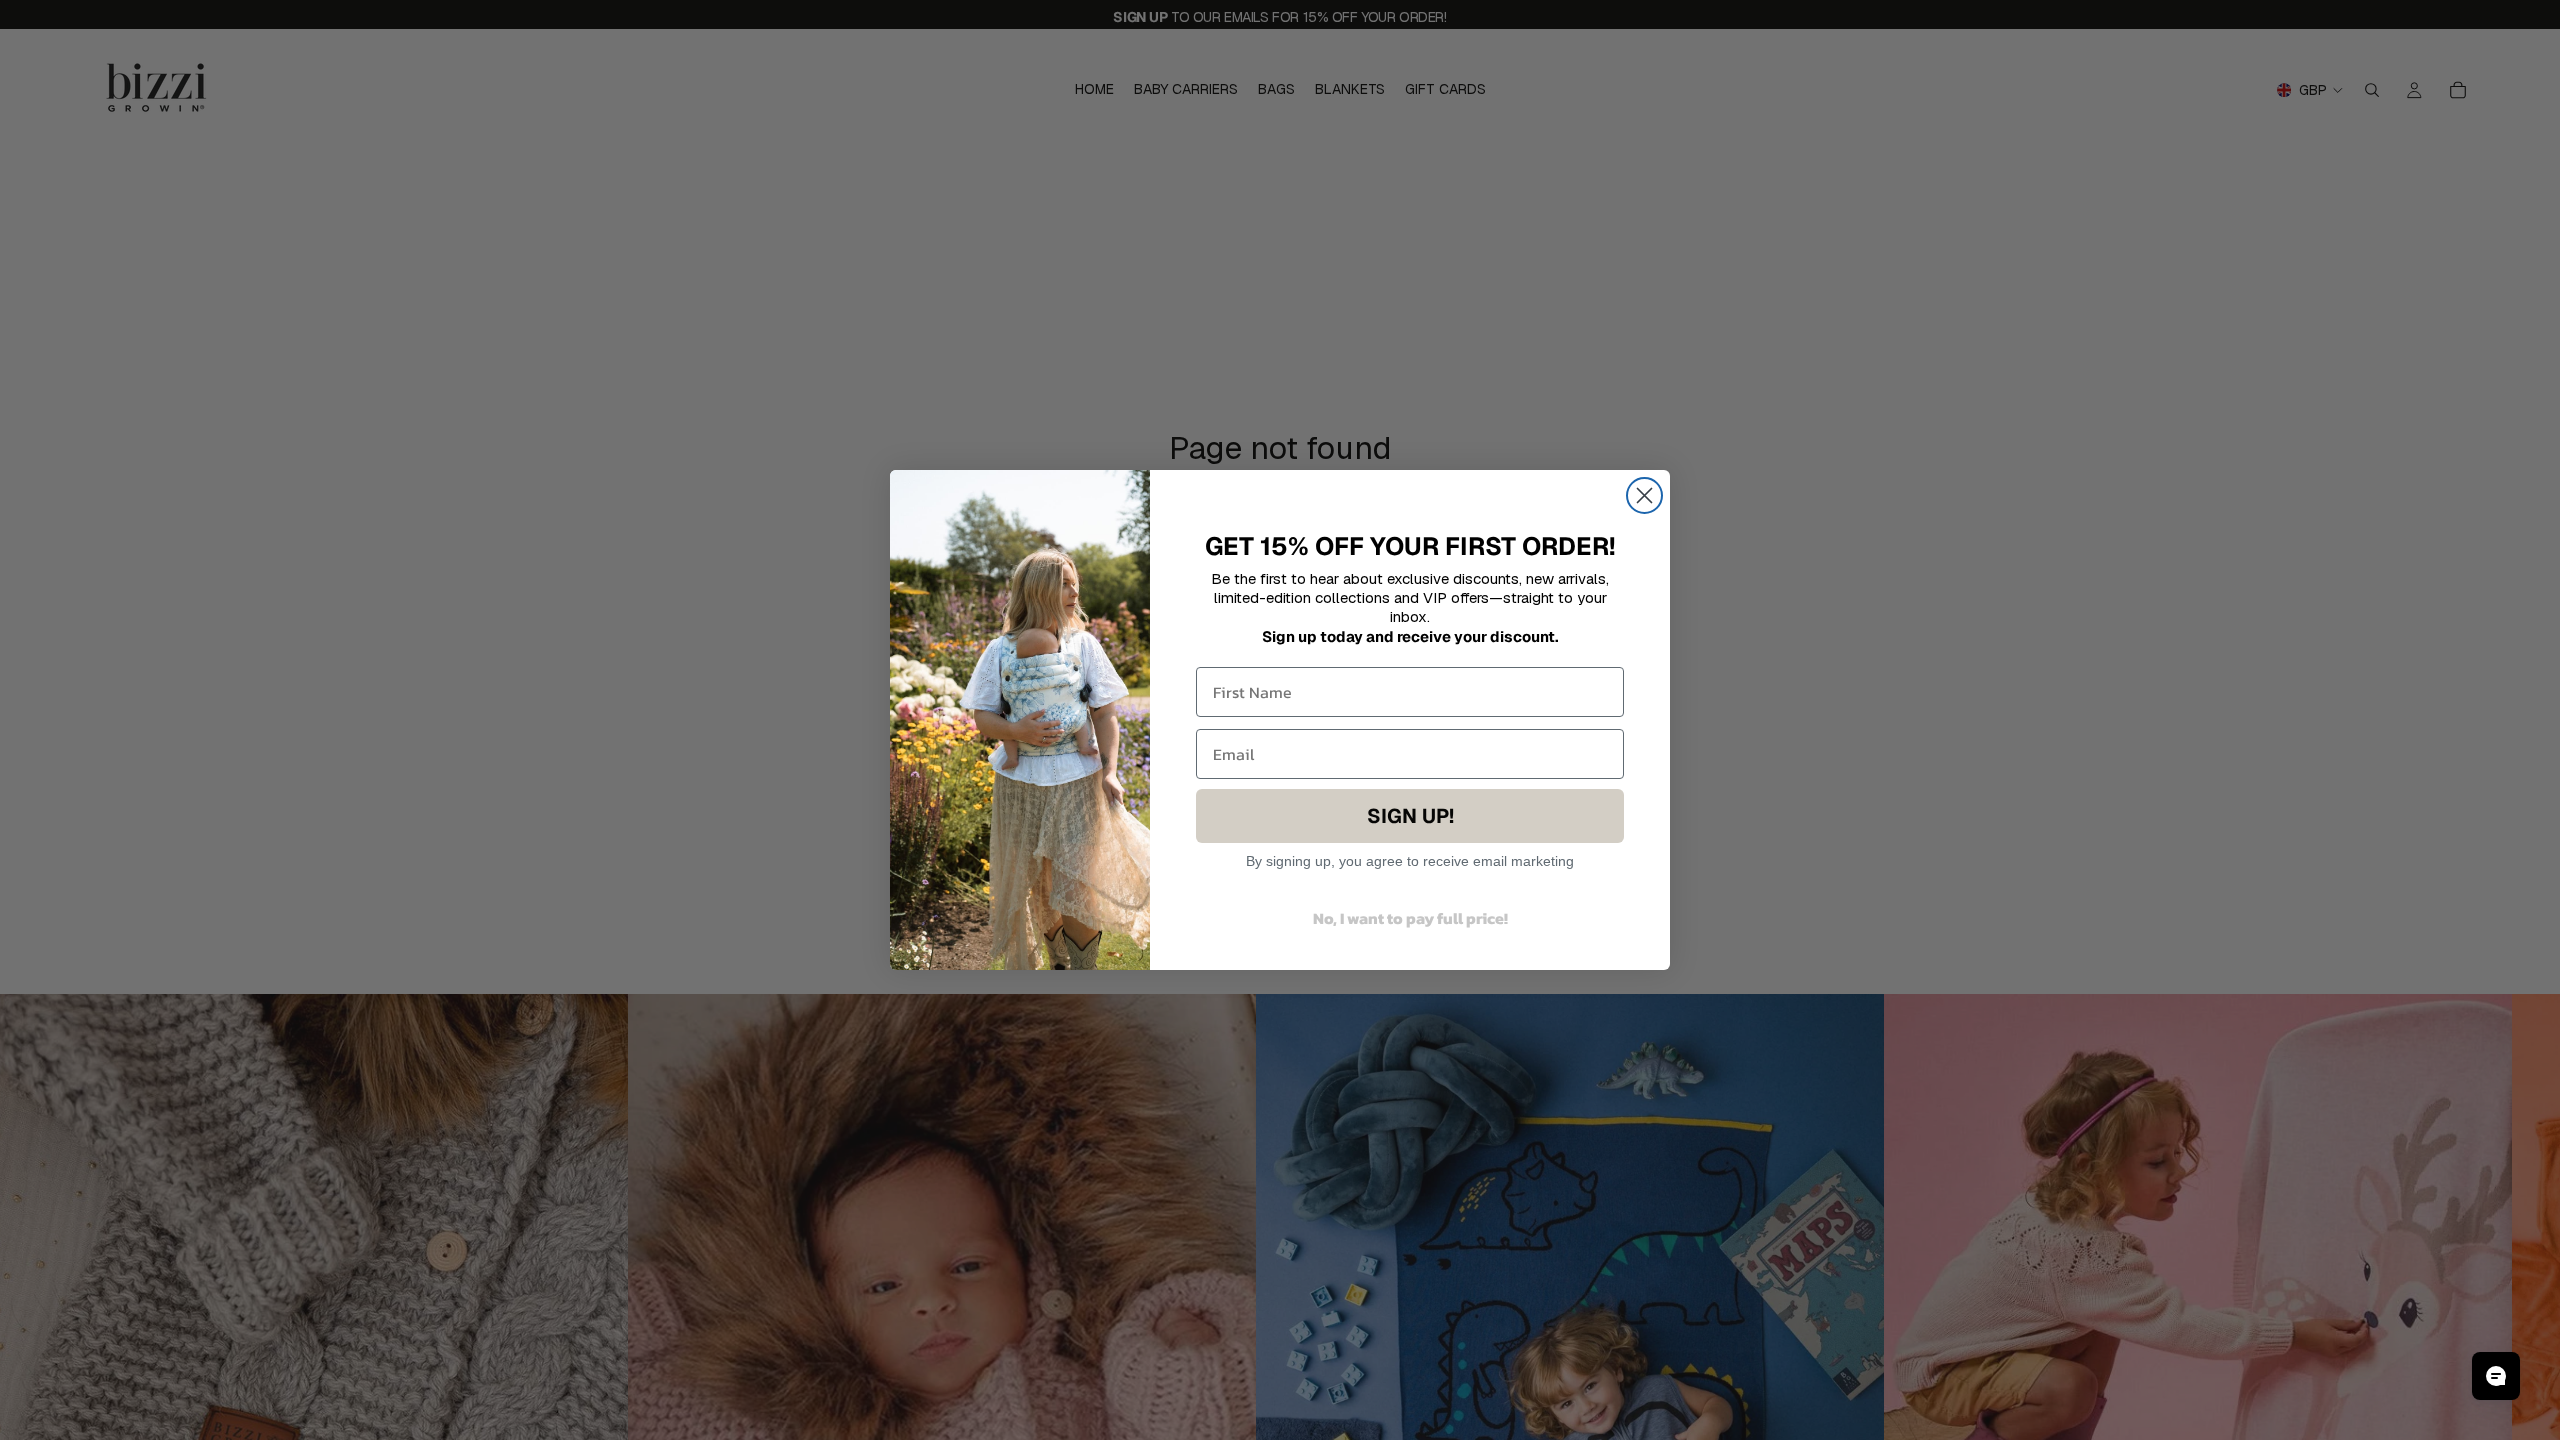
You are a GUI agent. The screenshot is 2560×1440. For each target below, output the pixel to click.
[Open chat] (2496, 1376)
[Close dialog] (1644, 495)
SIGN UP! (1410, 816)
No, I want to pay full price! (1410, 918)
